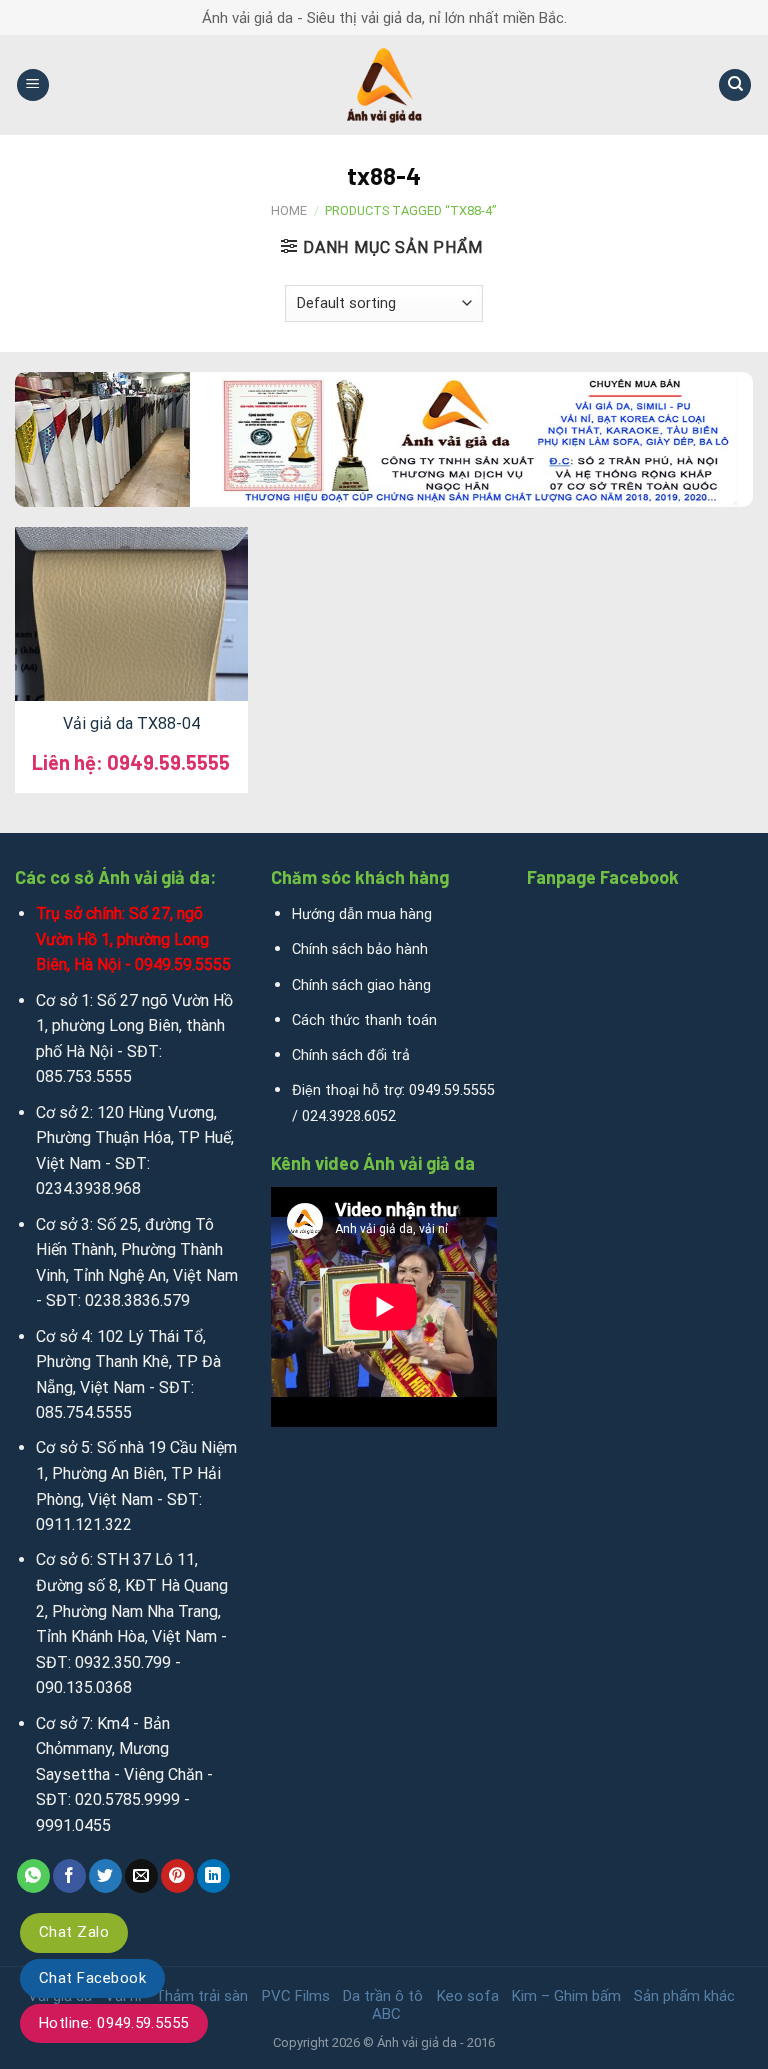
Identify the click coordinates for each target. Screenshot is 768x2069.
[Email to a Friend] (141, 1876)
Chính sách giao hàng (361, 985)
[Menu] (33, 85)
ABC (386, 2014)
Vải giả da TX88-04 (131, 723)
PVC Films (296, 1996)
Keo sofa (468, 1996)
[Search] (735, 85)
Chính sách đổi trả (351, 1055)
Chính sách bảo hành (360, 949)
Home (289, 210)
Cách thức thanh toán (364, 1020)
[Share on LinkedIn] (213, 1876)
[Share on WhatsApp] (33, 1876)
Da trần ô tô (383, 1996)
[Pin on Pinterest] (177, 1876)
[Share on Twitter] (105, 1876)
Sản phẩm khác (684, 1996)
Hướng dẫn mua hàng (362, 914)
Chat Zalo (74, 1932)
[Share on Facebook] (69, 1876)
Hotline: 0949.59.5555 (114, 2023)
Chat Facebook (92, 1978)
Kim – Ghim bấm (566, 1996)
